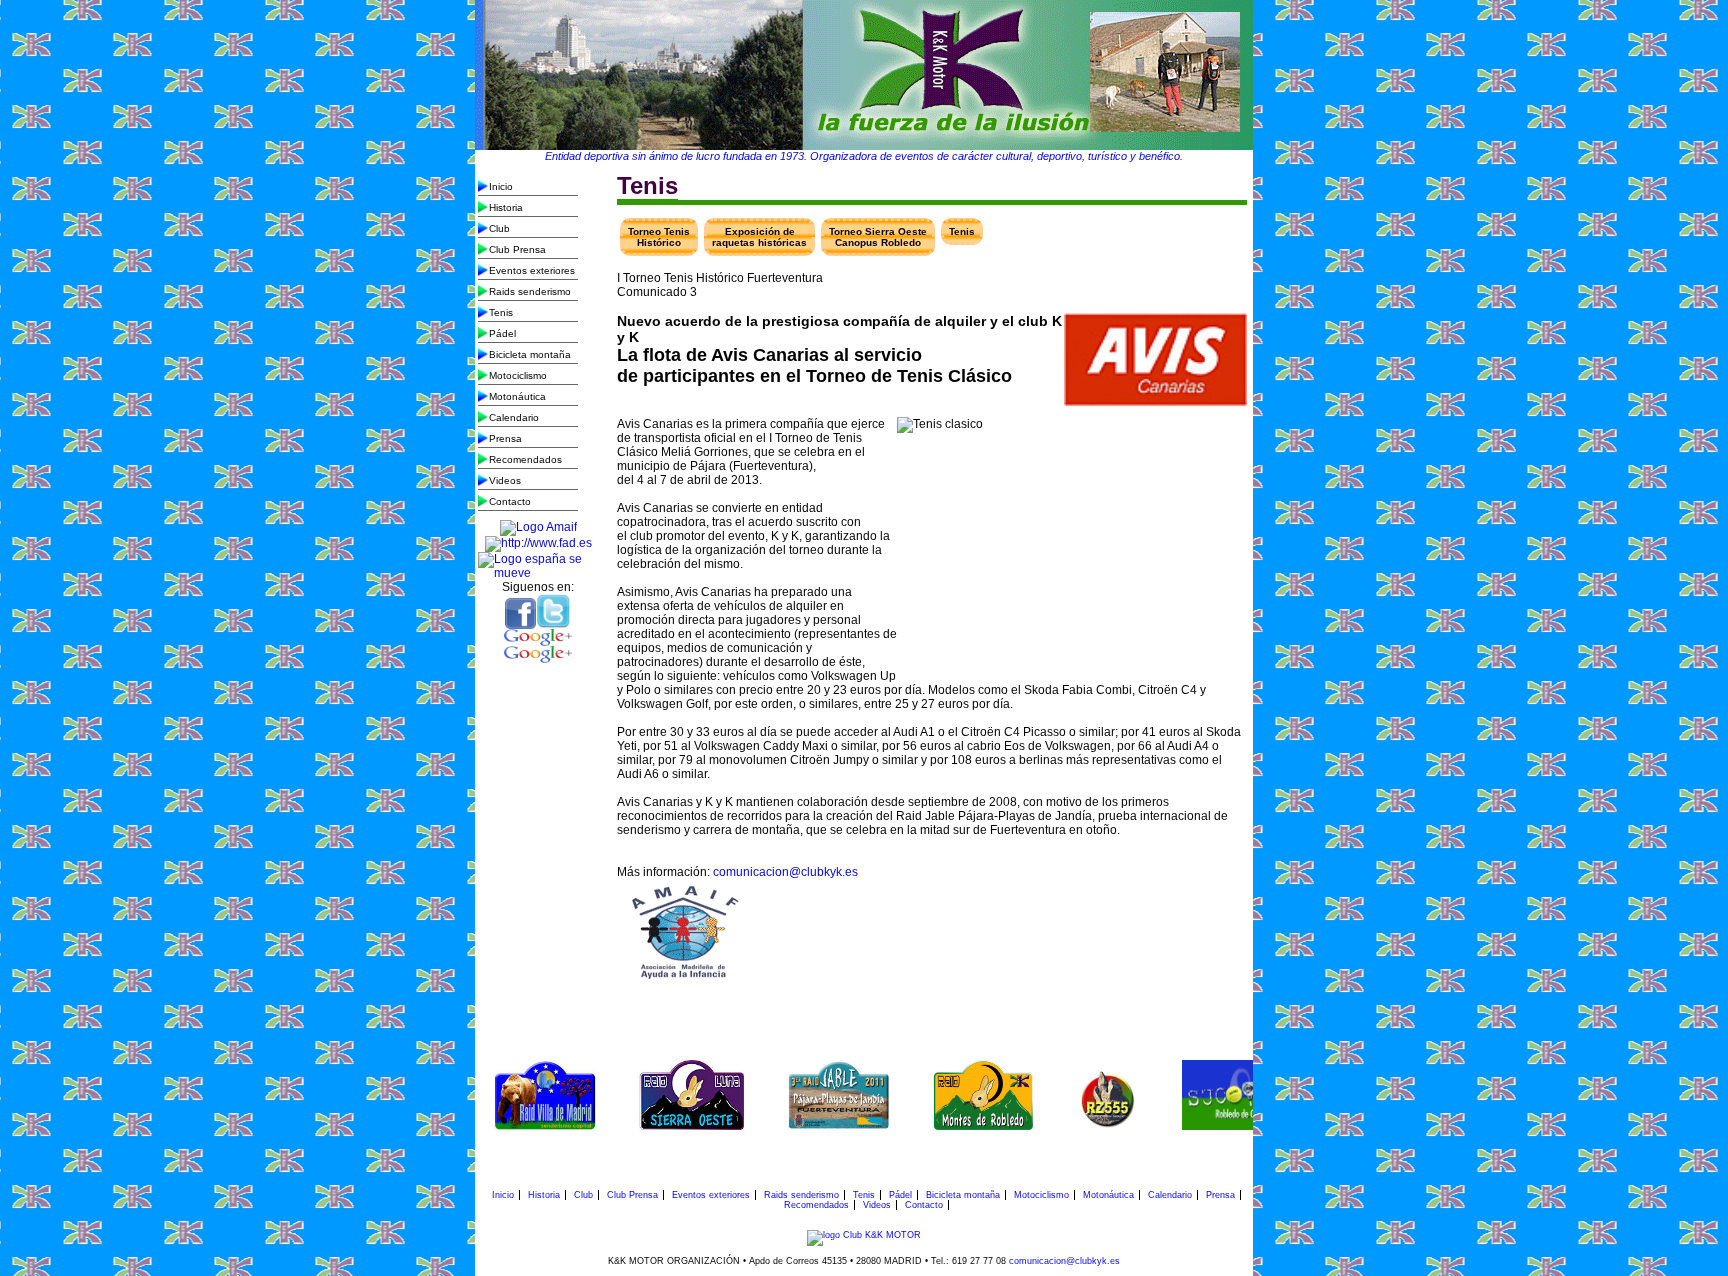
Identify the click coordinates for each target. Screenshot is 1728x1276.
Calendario (514, 417)
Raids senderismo (530, 291)
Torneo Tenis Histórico (659, 237)
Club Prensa (517, 249)
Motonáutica (517, 396)
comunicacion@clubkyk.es (785, 872)
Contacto (510, 501)
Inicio (501, 186)
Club (499, 228)
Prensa (505, 438)
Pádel (502, 333)
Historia (506, 207)
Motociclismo (518, 375)
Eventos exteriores (532, 270)
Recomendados (525, 459)
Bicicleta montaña (530, 354)
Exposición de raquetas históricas (759, 237)
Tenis (501, 312)
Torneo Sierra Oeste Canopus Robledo (878, 237)
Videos (505, 480)
